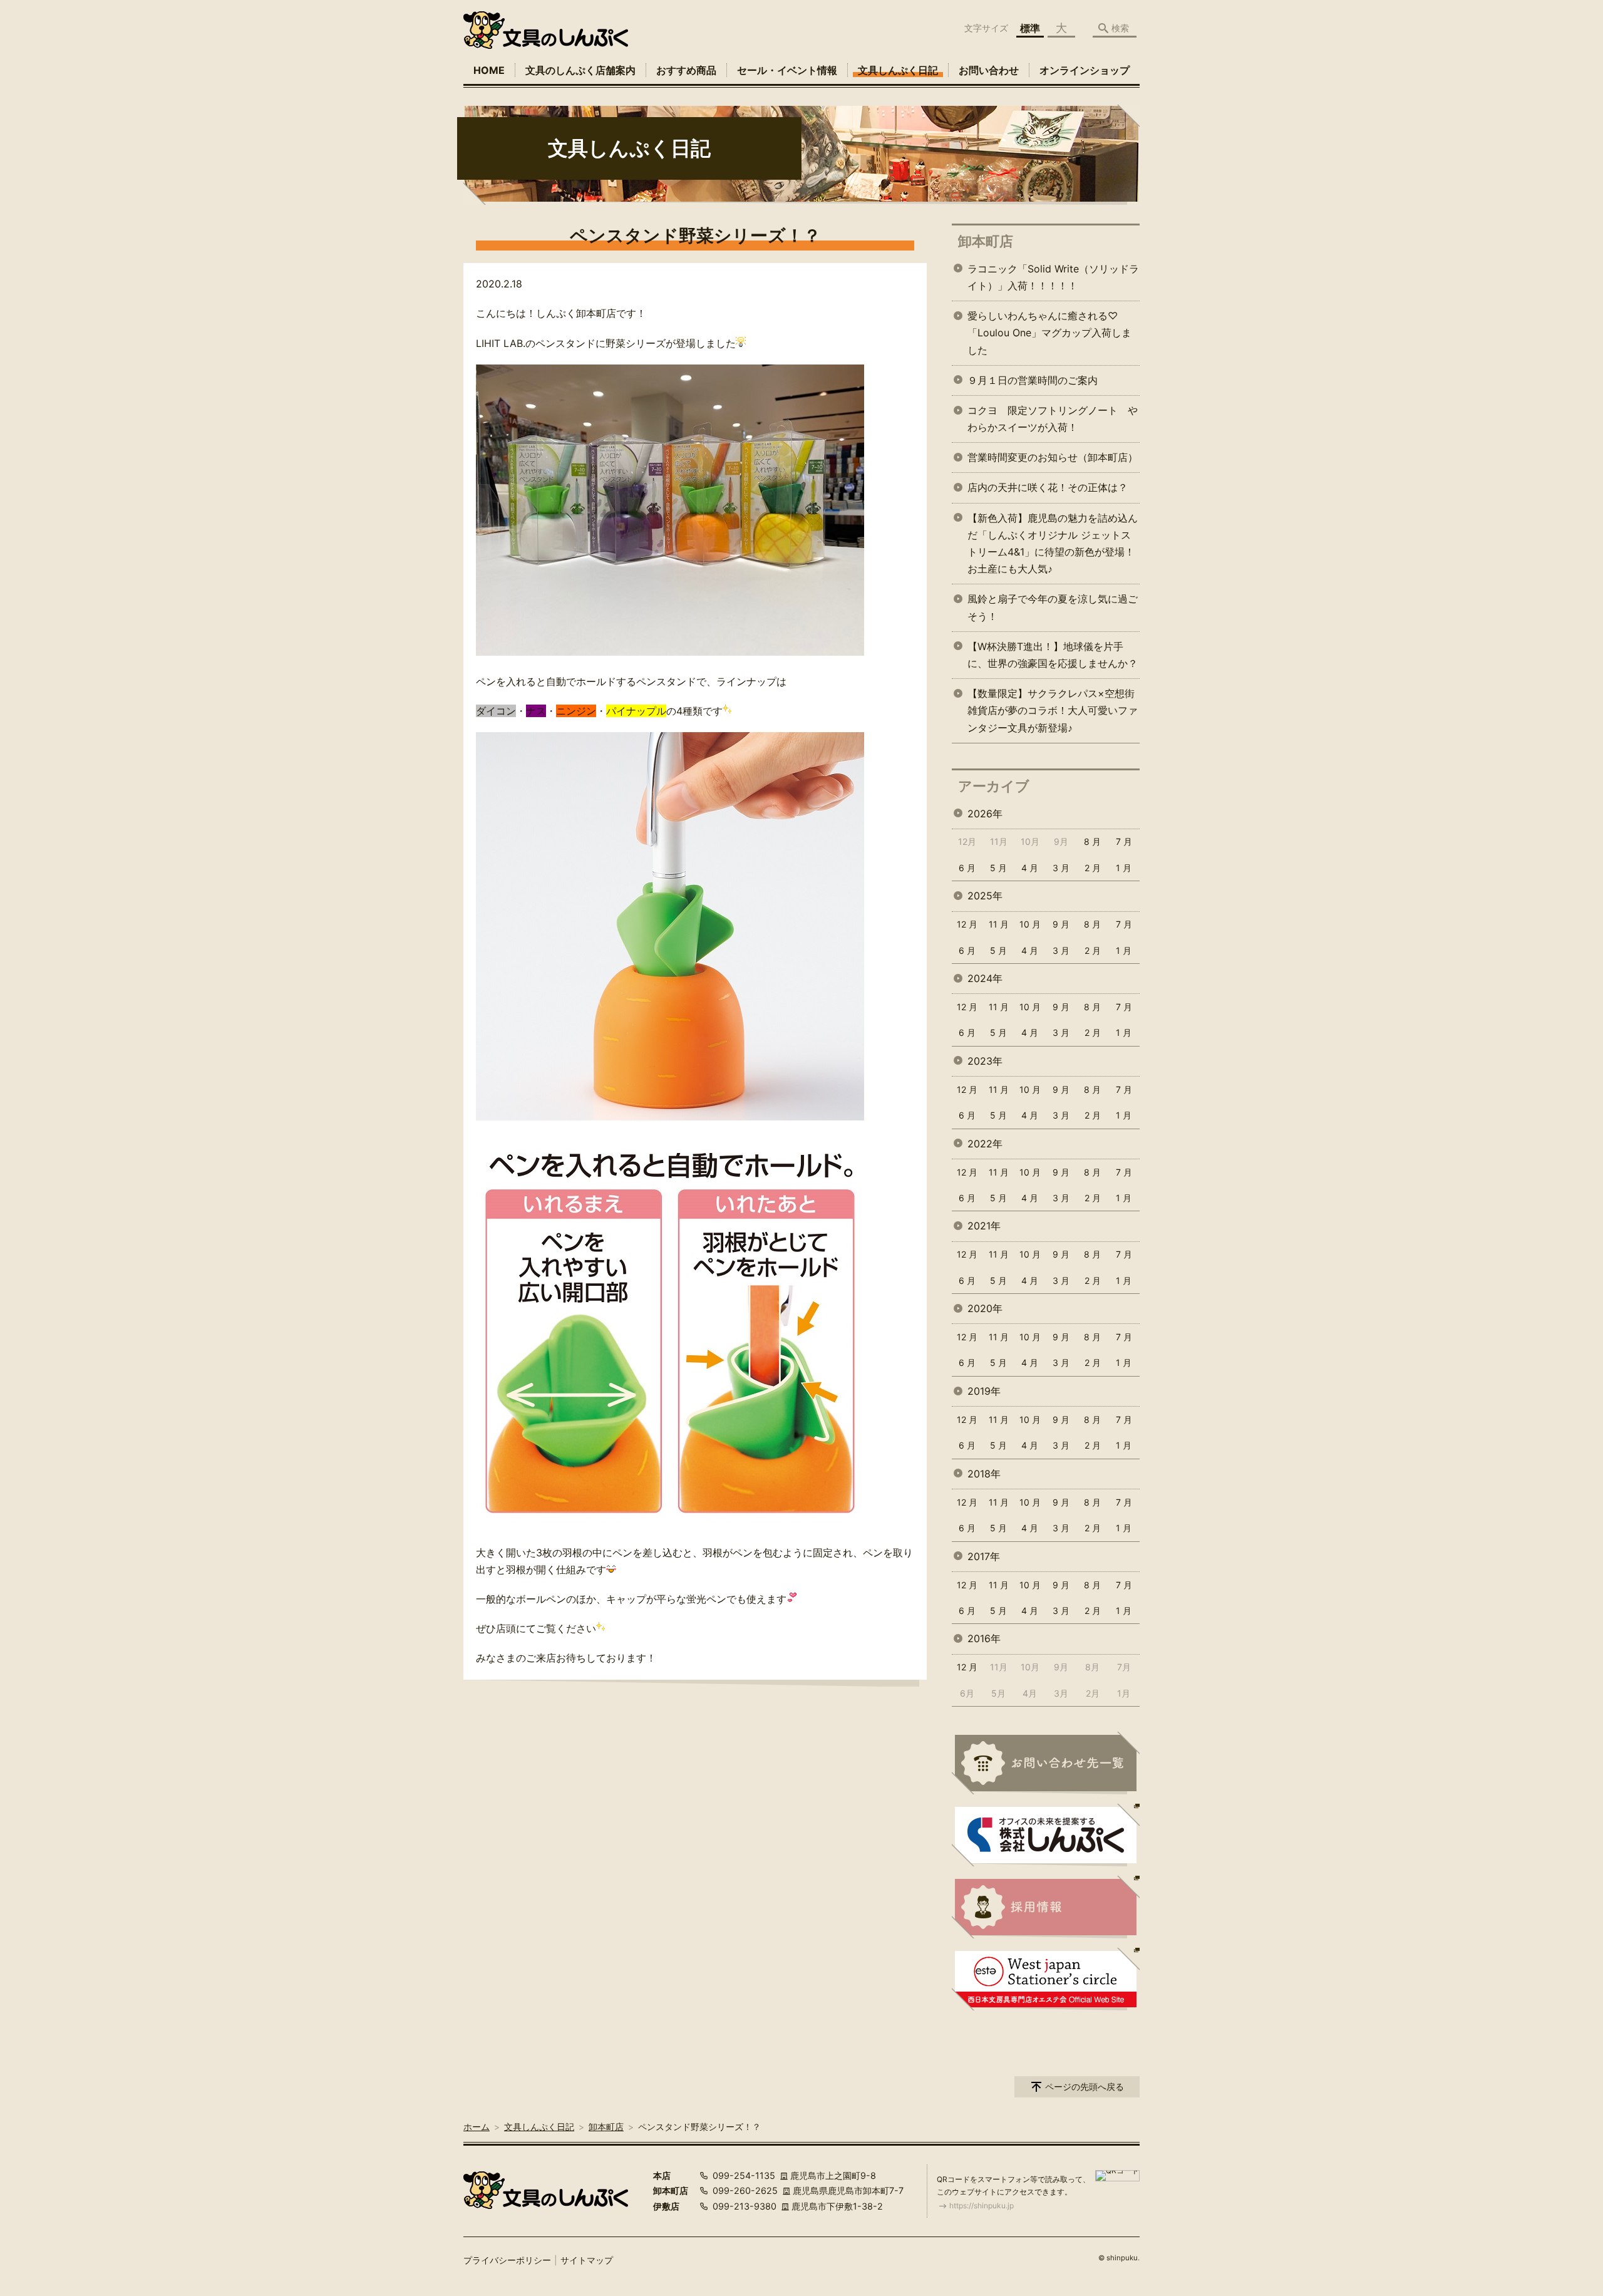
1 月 (1124, 868)
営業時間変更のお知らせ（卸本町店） (1053, 457)
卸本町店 (986, 241)
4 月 (1030, 868)
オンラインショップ (1085, 70)
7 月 (1124, 841)
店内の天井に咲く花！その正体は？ (1048, 487)
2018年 (984, 1474)
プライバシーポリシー (507, 2260)
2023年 (985, 1061)
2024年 (985, 978)
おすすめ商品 (686, 70)
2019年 (984, 1391)
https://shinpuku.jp (982, 2206)
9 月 (1061, 924)
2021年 (984, 1226)
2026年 (985, 814)
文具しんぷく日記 (898, 70)
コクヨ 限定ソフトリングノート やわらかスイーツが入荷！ (1053, 419)
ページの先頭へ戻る (1085, 2087)
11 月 (999, 924)
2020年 (985, 1308)
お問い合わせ (989, 70)
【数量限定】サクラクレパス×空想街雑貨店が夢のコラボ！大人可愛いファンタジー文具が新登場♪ (1053, 710)
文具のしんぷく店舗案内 (580, 70)
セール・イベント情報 (787, 70)
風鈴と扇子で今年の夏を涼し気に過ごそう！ (1053, 607)
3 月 (1061, 868)
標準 (1030, 28)
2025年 (985, 896)
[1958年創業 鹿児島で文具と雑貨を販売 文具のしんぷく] (546, 30)
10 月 (1030, 924)
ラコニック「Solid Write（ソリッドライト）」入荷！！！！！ (1053, 277)
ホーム (477, 2127)
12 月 (967, 924)
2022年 (985, 1144)
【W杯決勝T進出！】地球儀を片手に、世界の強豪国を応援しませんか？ (1053, 655)
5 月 (998, 868)
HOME (489, 70)
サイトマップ (587, 2260)
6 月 (967, 868)
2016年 (984, 1638)
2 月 (1093, 868)
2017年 (984, 1556)
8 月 (1092, 841)
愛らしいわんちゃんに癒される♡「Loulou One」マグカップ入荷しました (1049, 333)
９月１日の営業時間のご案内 (1033, 380)
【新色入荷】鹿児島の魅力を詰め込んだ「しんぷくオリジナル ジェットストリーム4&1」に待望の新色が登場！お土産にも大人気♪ (1053, 544)
